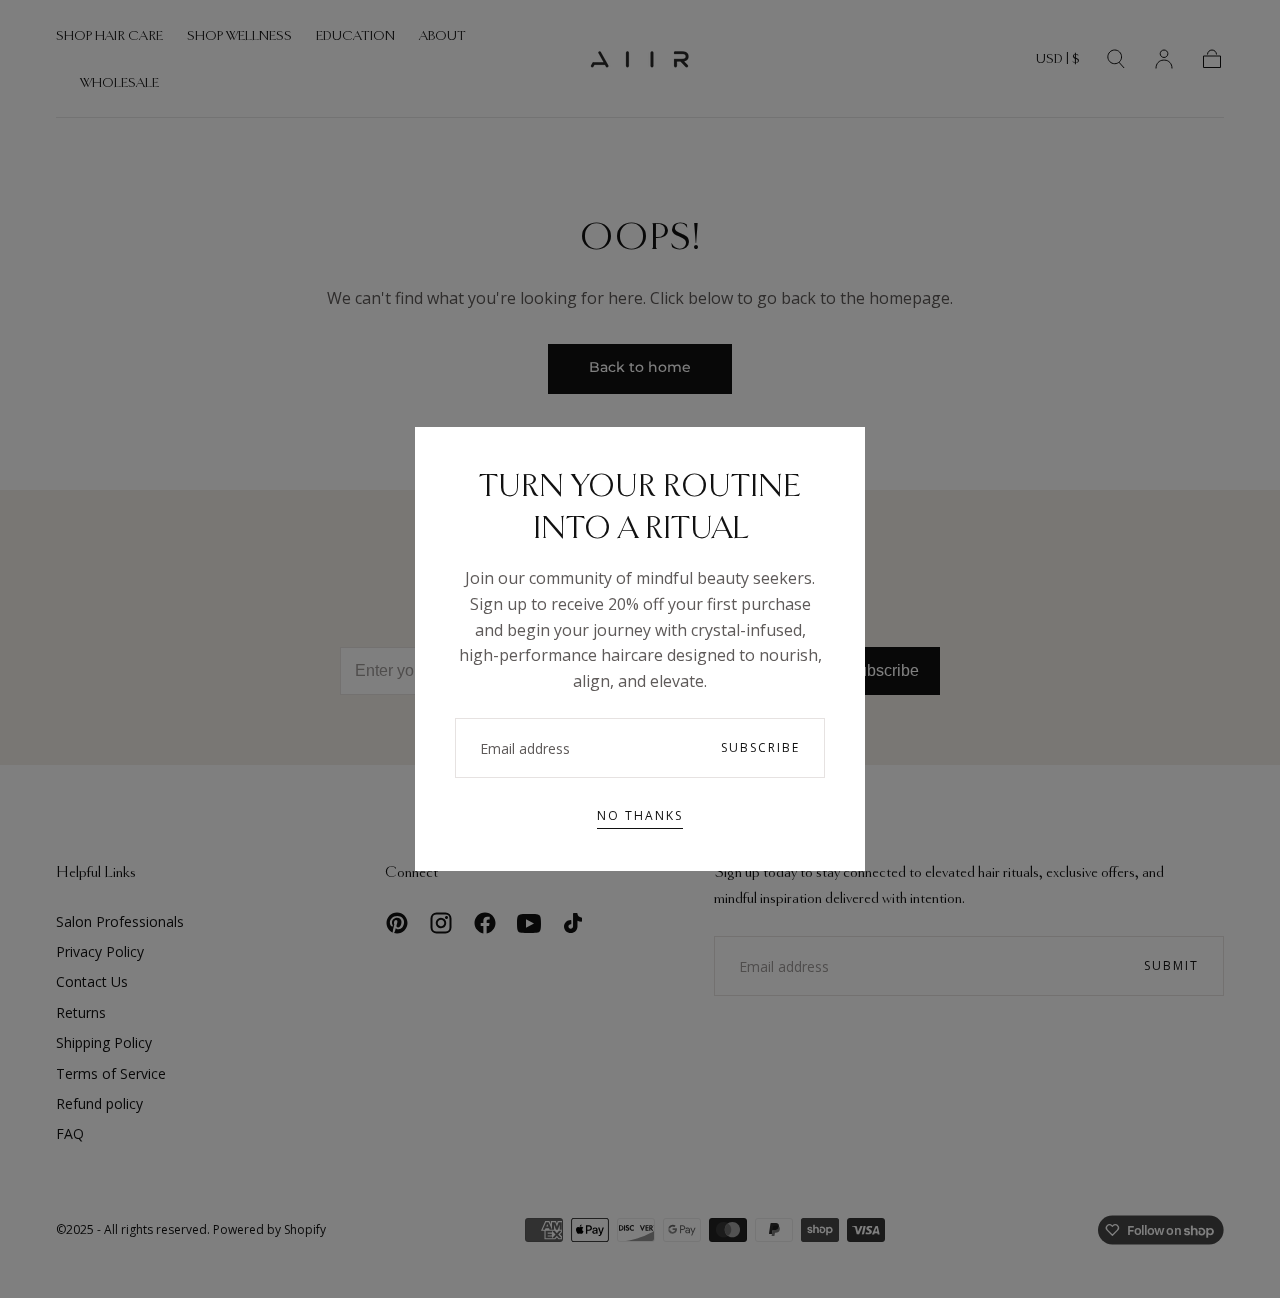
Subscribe (760, 747)
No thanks (640, 815)
